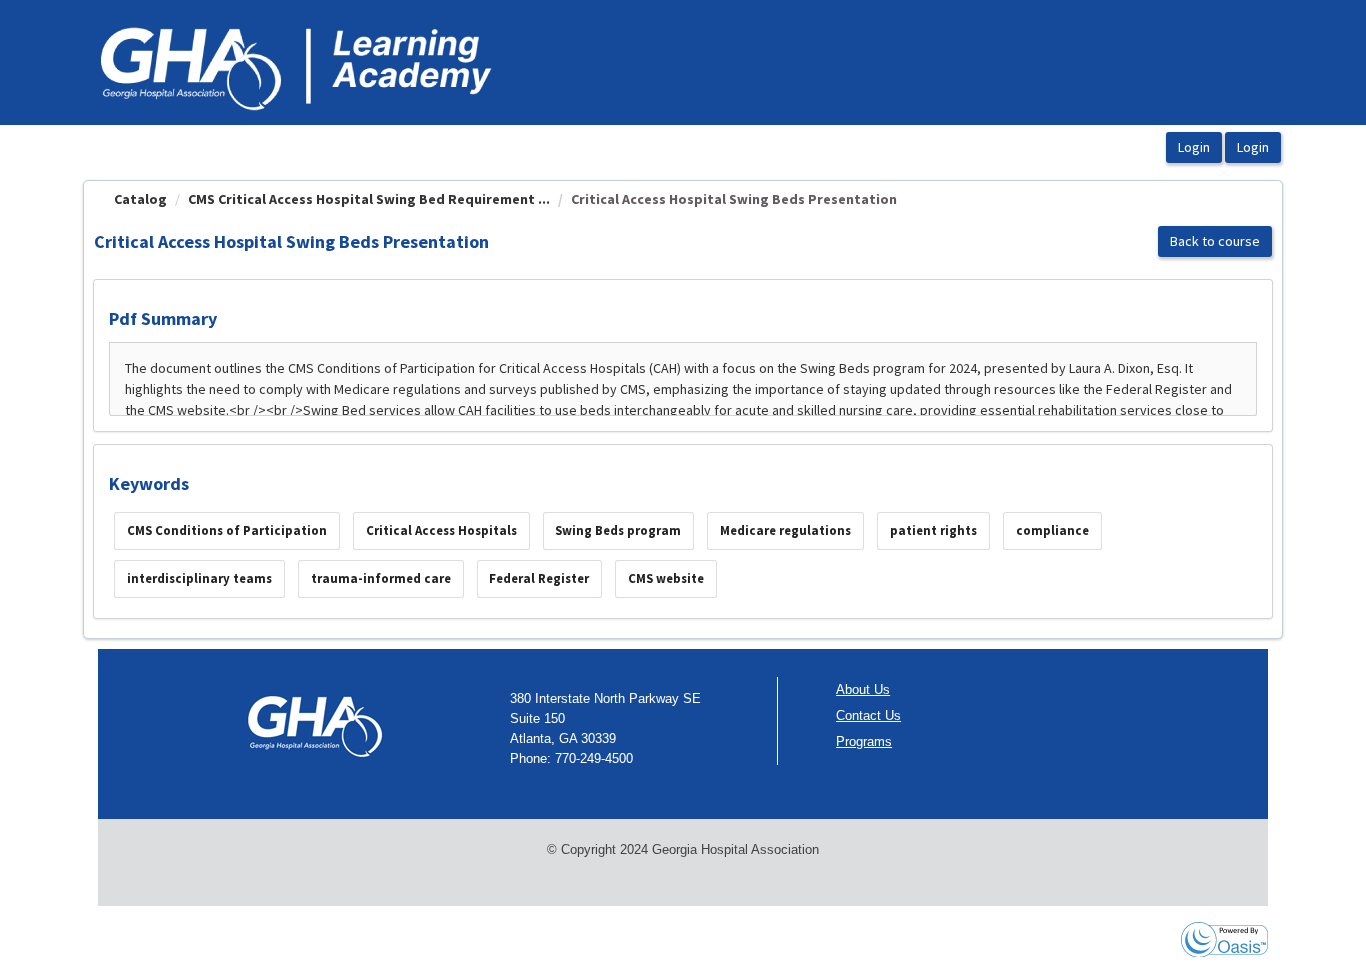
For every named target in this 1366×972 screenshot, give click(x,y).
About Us (863, 689)
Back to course (1215, 241)
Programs (864, 741)
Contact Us (868, 715)
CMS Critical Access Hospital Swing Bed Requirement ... (369, 199)
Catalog (140, 199)
